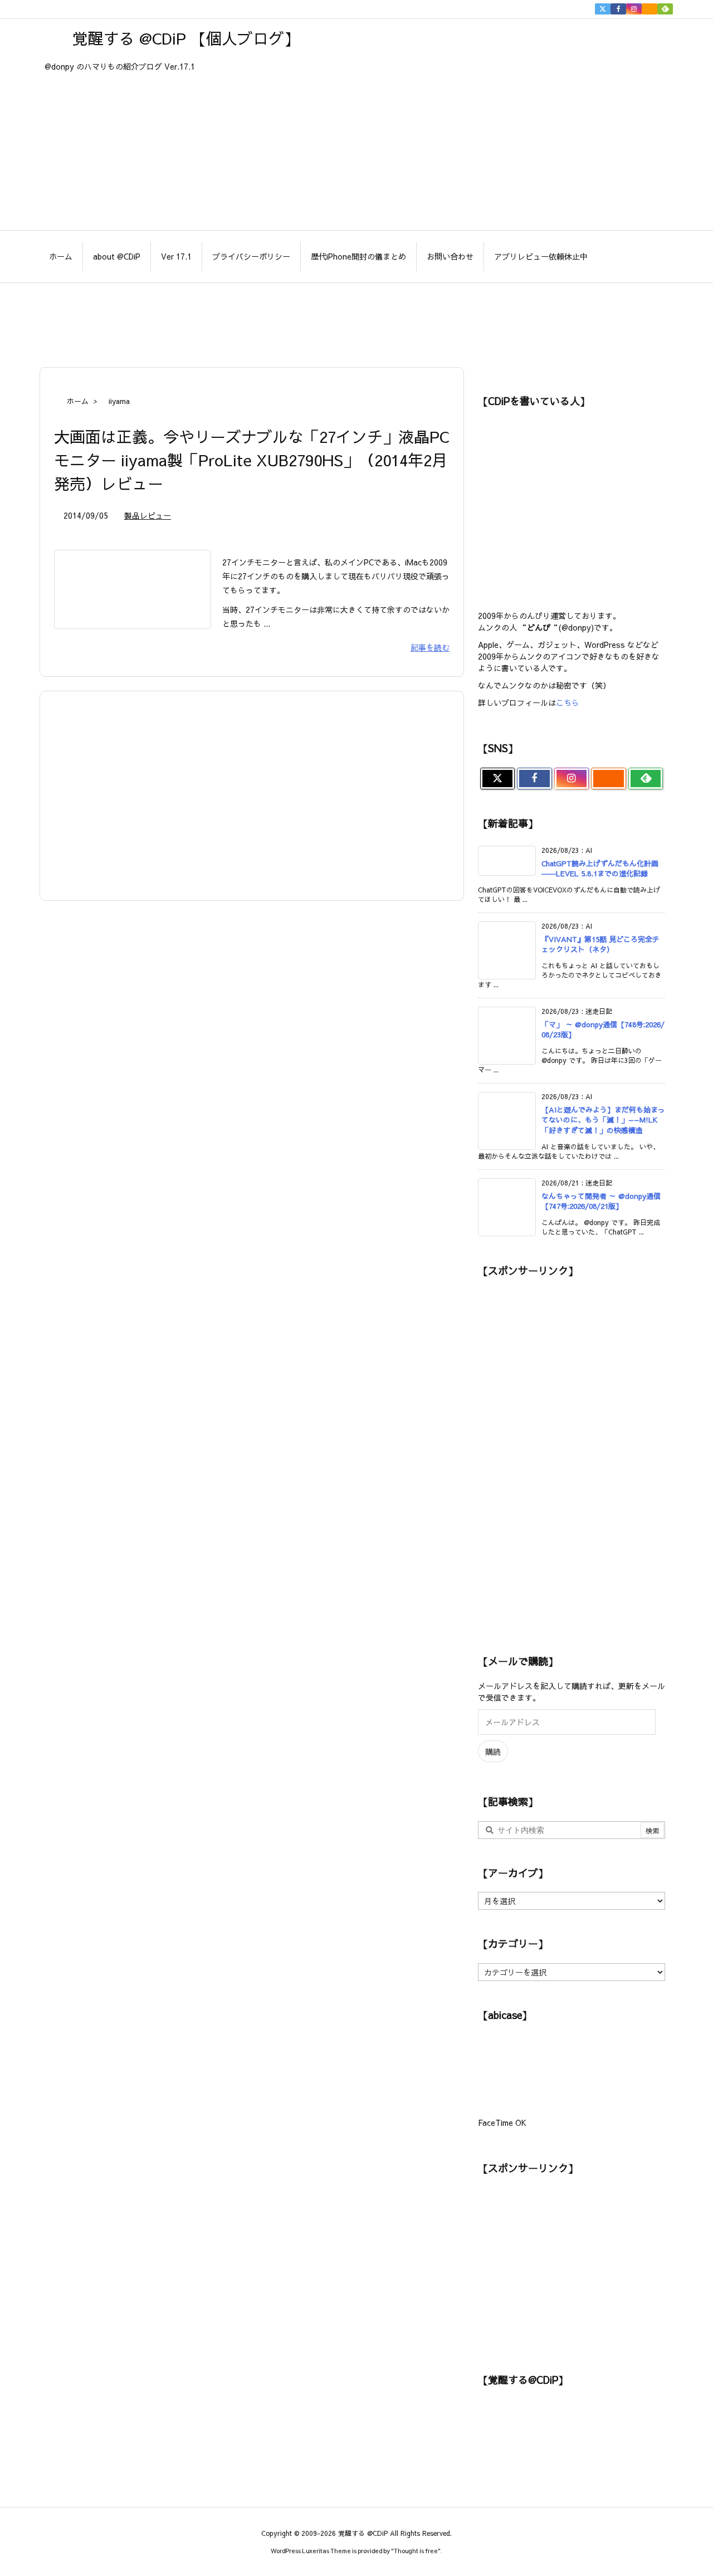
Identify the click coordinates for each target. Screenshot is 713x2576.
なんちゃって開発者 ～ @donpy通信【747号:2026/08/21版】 (601, 1201)
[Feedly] (665, 9)
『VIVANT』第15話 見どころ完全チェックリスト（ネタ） (600, 944)
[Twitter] (603, 9)
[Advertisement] (356, 319)
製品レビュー (148, 515)
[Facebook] (618, 9)
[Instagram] (634, 9)
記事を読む (430, 647)
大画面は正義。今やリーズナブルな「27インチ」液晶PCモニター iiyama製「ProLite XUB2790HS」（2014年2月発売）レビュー (251, 460)
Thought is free (416, 2551)
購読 (493, 1752)
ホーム (78, 401)
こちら (568, 702)
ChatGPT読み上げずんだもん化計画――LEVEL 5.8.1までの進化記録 (600, 869)
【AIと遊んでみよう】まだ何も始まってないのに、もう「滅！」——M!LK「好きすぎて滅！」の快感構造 (603, 1120)
